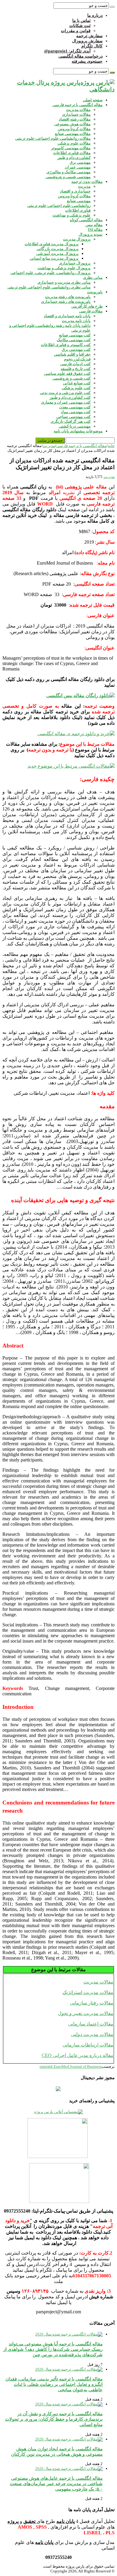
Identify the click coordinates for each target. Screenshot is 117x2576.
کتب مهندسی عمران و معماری (66, 402)
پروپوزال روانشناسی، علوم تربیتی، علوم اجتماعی (51, 273)
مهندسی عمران (78, 167)
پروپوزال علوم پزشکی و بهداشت (64, 268)
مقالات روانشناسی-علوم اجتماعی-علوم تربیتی (53, 138)
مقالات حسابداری (76, 114)
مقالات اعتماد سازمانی (91, 2024)
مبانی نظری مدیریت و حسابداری (64, 282)
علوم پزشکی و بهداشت (72, 215)
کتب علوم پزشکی (76, 388)
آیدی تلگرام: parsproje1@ (67, 51)
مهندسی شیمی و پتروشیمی (68, 177)
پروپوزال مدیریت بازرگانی (58, 249)
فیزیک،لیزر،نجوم (77, 359)
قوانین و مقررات (76, 31)
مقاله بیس (94, 225)
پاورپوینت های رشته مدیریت (68, 297)
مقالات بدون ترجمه (87, 182)
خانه (111, 446)
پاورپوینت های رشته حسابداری (66, 301)
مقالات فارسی (91, 311)
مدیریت (84, 186)
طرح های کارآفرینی (87, 306)
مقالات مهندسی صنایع (73, 134)
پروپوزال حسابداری (75, 263)
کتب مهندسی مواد (76, 412)
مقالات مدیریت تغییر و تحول (86, 2013)
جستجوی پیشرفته (87, 61)
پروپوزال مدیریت (77, 239)
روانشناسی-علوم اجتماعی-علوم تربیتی (59, 206)
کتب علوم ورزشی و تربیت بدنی (65, 393)
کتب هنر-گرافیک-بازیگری (71, 421)
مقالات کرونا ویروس (74, 129)
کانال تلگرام (92, 46)
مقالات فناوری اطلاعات (72, 153)
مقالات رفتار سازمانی (92, 2003)
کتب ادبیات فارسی (75, 364)
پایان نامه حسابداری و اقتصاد (67, 316)
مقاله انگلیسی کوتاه (86, 220)
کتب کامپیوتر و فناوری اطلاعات (66, 345)
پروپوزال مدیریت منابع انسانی (54, 258)
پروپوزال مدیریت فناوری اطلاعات (52, 244)
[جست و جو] (112, 7)
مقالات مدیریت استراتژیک (88, 1992)
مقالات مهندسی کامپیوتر (71, 148)
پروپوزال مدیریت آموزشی (57, 254)
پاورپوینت (95, 292)
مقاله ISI (95, 230)
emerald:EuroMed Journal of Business (70, 2066)
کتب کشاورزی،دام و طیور (70, 397)
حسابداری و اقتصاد (75, 191)
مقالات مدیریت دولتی (92, 2034)
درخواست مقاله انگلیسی (81, 56)
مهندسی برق (80, 162)
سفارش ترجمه (89, 36)
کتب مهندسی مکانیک (74, 340)
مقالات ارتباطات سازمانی (88, 2045)
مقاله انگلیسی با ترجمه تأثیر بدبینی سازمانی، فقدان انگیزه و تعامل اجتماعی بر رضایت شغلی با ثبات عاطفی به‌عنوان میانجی (54, 2384)
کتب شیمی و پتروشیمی (72, 378)
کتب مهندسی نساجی (73, 417)
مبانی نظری (93, 278)
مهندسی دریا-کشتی (75, 426)
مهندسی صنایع (79, 201)
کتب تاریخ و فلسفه (76, 369)
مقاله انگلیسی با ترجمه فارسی (78, 105)
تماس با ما (81, 21)
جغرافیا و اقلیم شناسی (72, 354)
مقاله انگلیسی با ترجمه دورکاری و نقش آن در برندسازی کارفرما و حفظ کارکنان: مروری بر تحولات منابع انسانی (54, 2419)
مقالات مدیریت (78, 110)
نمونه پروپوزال (91, 234)
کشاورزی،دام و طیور (74, 158)
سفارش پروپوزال (87, 41)
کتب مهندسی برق (76, 349)
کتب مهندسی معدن (75, 407)
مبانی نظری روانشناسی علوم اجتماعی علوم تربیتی (49, 287)
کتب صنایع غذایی (77, 383)
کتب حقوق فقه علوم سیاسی (67, 373)
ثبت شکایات (80, 26)
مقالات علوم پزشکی (74, 143)
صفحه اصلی (93, 100)
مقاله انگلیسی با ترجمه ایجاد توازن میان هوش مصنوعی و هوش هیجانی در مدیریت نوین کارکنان (57, 2451)
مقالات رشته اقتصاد (75, 119)
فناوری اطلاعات (78, 210)
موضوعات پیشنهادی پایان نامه (78, 431)
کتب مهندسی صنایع (75, 335)
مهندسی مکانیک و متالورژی (69, 172)
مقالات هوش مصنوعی (72, 124)
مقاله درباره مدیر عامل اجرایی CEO (78, 2055)
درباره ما (95, 15)
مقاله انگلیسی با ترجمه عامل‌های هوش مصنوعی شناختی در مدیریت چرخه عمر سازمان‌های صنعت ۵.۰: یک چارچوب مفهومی (56, 2483)
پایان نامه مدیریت (76, 321)
